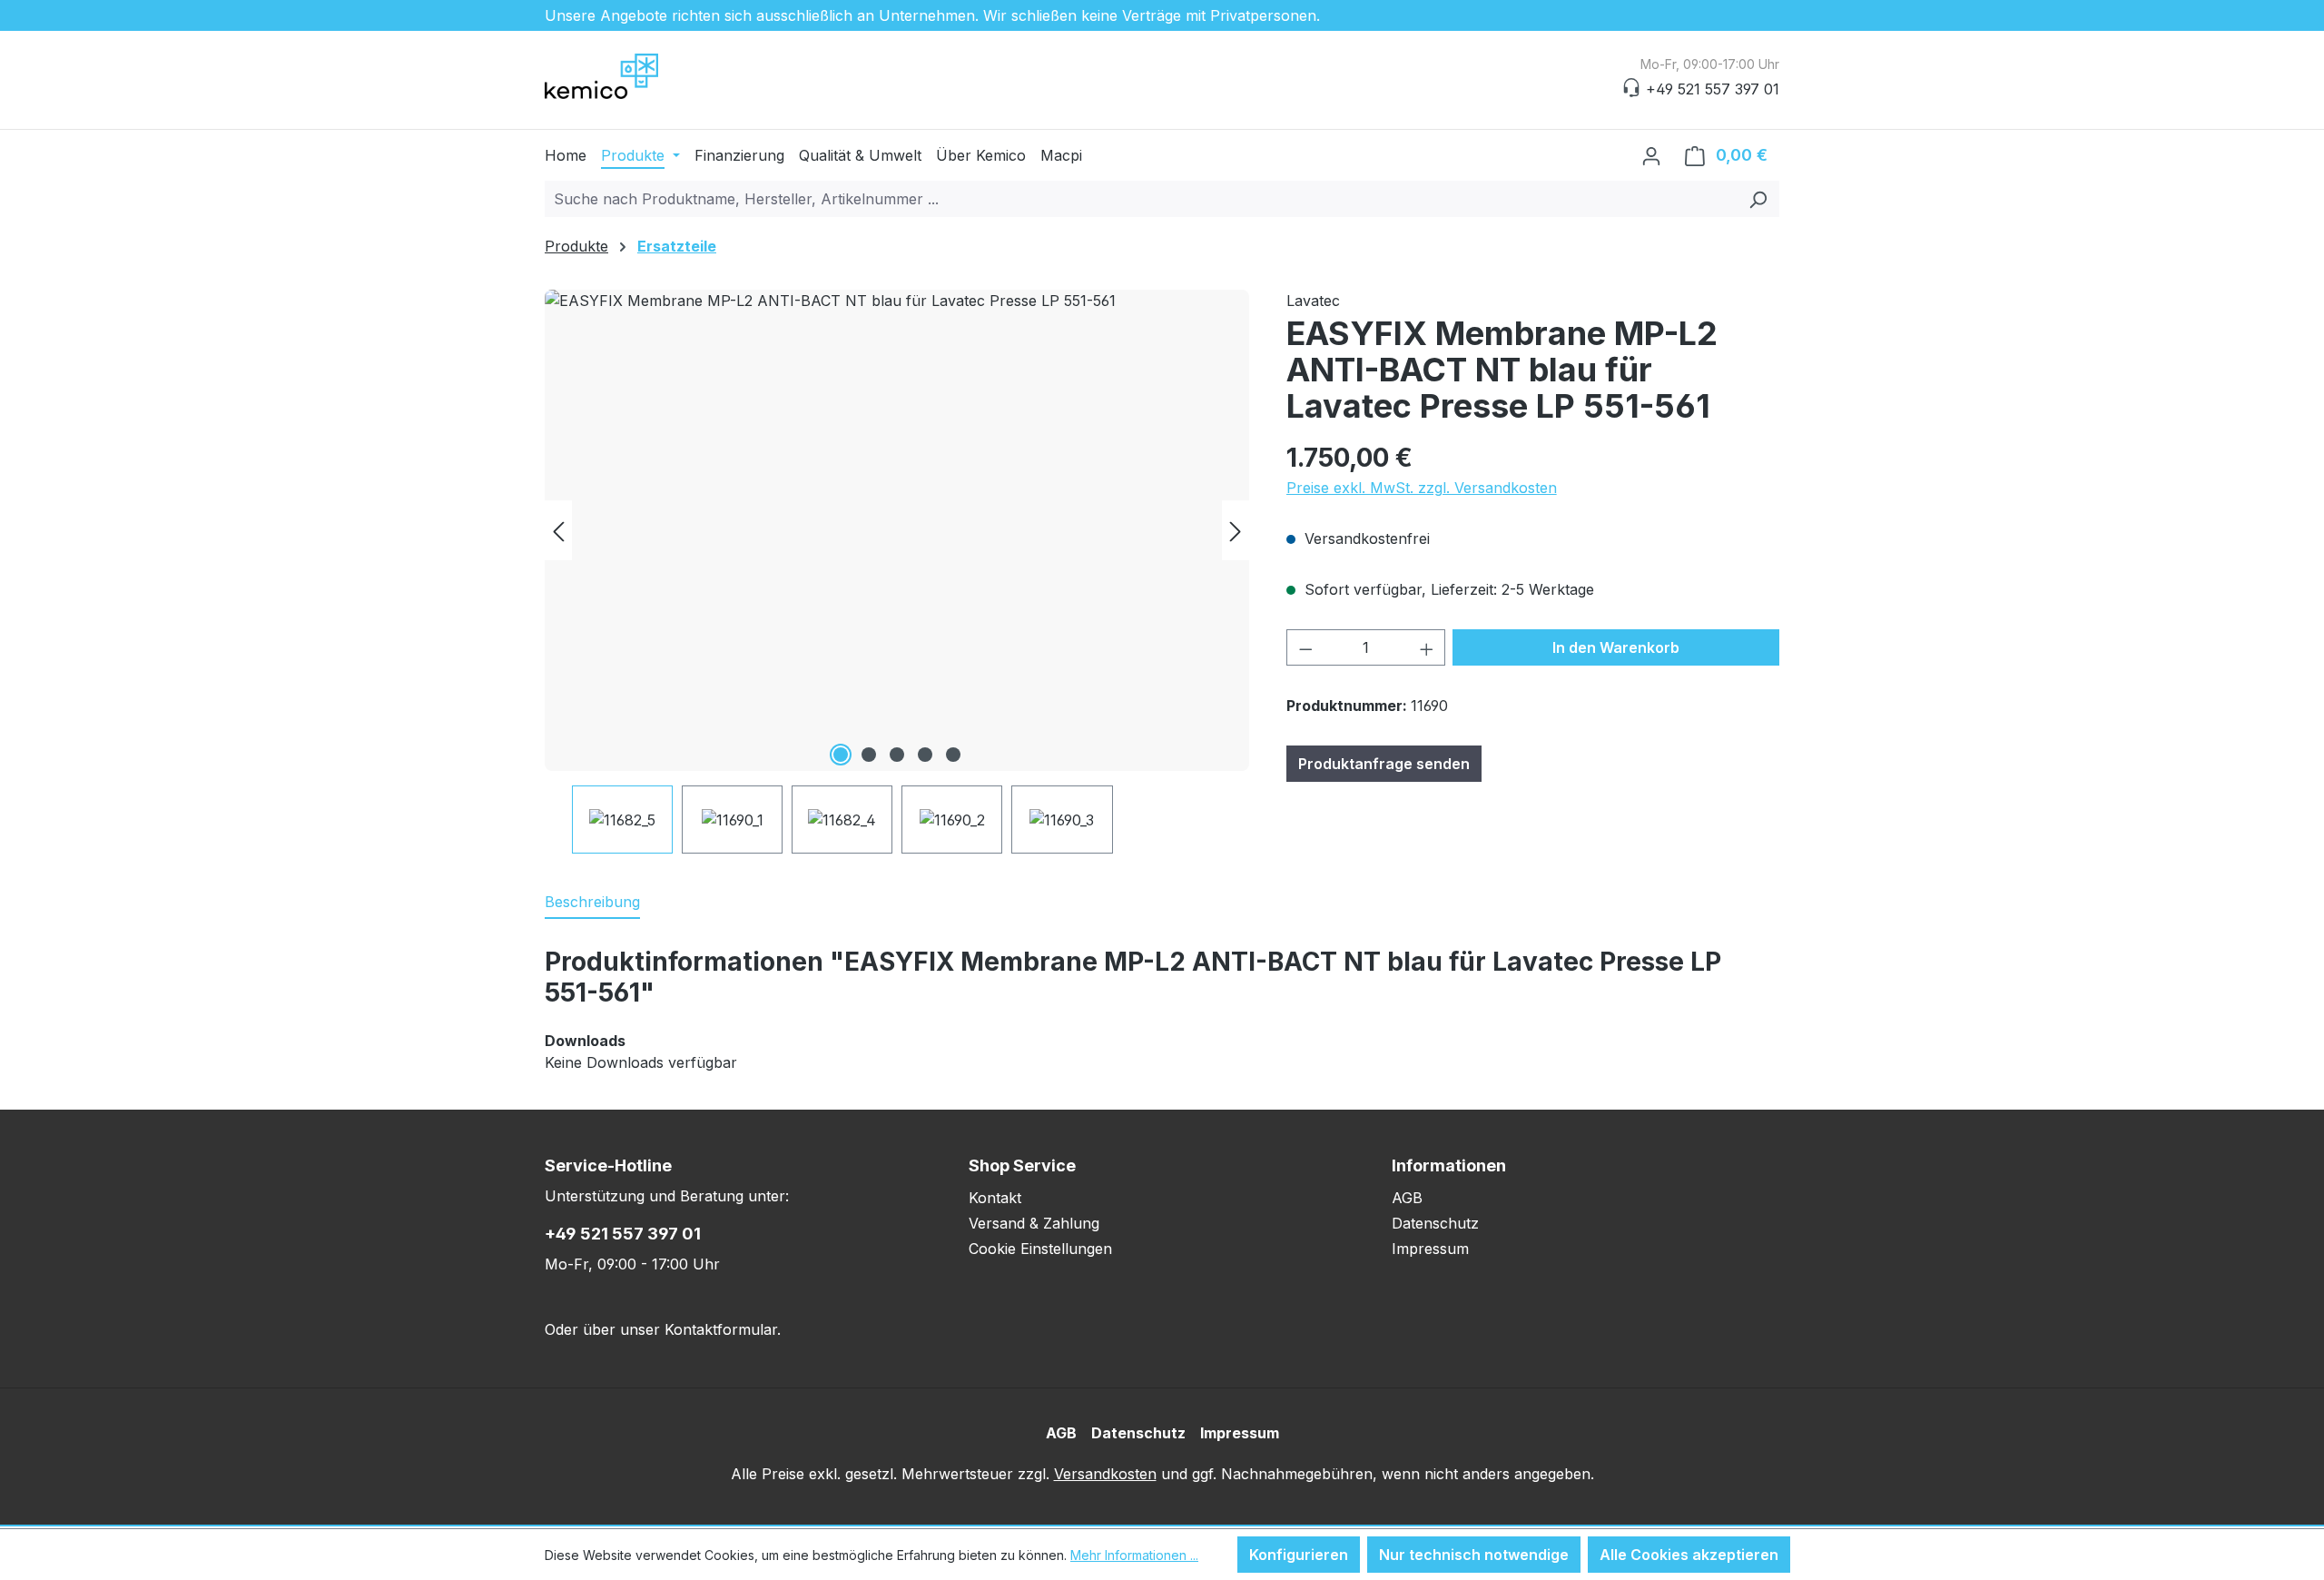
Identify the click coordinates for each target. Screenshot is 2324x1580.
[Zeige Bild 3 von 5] (897, 755)
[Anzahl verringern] (1305, 647)
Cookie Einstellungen (1040, 1249)
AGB (1407, 1198)
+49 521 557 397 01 (623, 1234)
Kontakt (995, 1198)
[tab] (592, 903)
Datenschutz (1435, 1223)
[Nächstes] (1236, 531)
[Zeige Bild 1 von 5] (841, 755)
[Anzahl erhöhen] (1427, 647)
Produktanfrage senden (1384, 764)
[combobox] (1141, 199)
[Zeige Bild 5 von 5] (953, 755)
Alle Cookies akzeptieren (1689, 1555)
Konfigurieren (1299, 1555)
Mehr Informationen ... (1134, 1555)
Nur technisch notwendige (1474, 1555)
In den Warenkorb (1616, 647)
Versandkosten (1105, 1474)
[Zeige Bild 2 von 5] (869, 755)
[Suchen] (1758, 199)
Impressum (1430, 1249)
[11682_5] (897, 530)
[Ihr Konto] (1651, 155)
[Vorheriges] (558, 531)
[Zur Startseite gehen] (635, 76)
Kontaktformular (721, 1329)
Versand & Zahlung (1034, 1223)
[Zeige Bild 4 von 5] (925, 755)
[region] (897, 572)
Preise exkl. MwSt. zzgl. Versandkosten (1422, 488)
